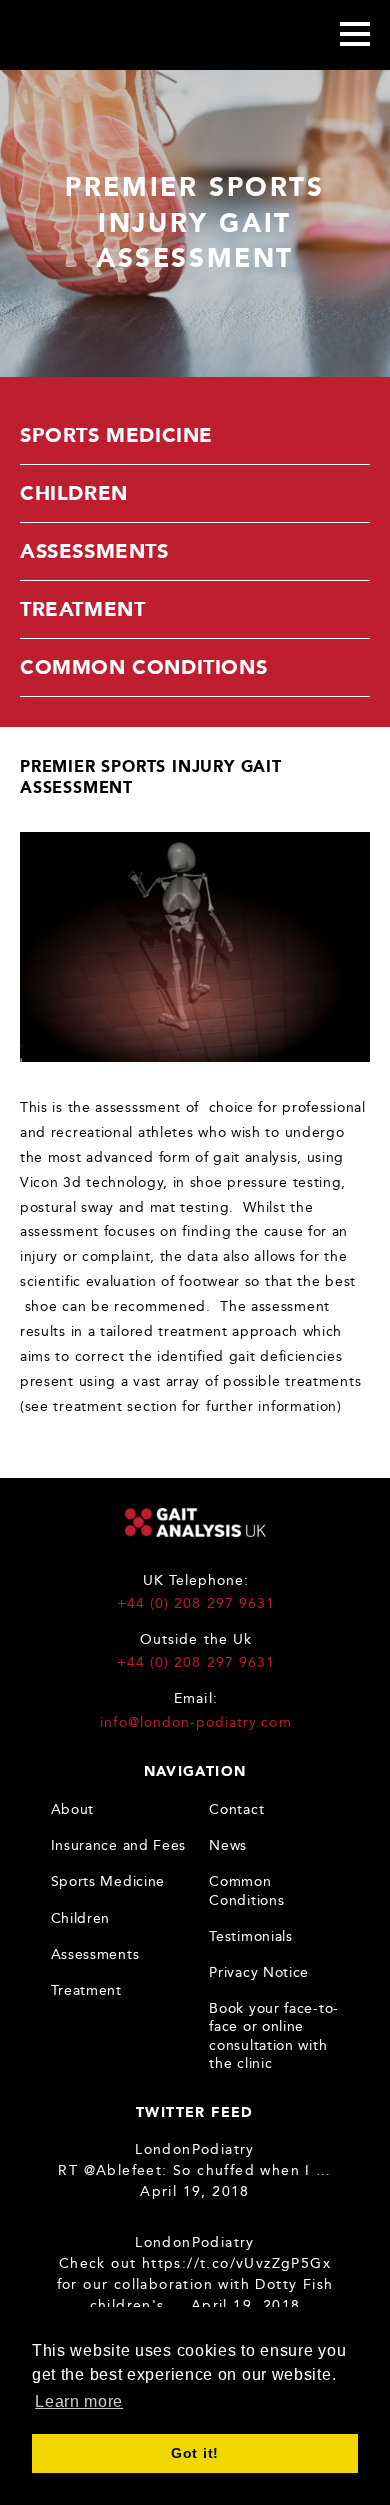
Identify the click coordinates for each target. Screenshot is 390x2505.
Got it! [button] (195, 2453)
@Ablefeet (123, 2170)
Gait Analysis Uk (87, 34)
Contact (236, 1809)
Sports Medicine (116, 435)
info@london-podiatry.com (195, 1722)
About (73, 1809)
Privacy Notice (259, 1972)
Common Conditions (143, 667)
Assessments (94, 551)
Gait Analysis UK (195, 1522)
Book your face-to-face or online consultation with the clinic (274, 2036)
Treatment (82, 609)
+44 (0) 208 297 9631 (196, 1603)
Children (74, 493)
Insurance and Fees (119, 1845)
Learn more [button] (79, 2401)
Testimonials (250, 1936)
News (228, 1845)
